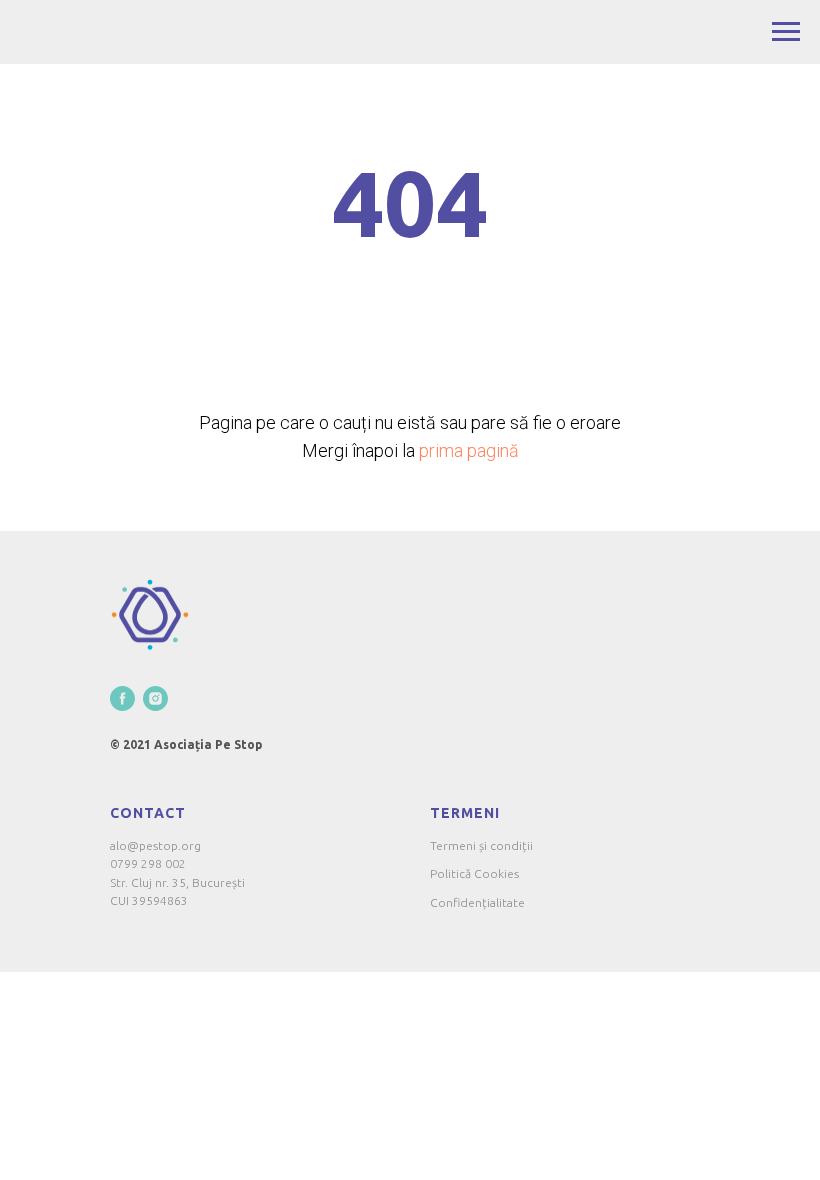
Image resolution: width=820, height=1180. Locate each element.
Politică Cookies (474, 873)
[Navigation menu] (786, 32)
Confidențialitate (477, 902)
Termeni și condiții (481, 845)
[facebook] (122, 698)
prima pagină (469, 450)
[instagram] (155, 698)
